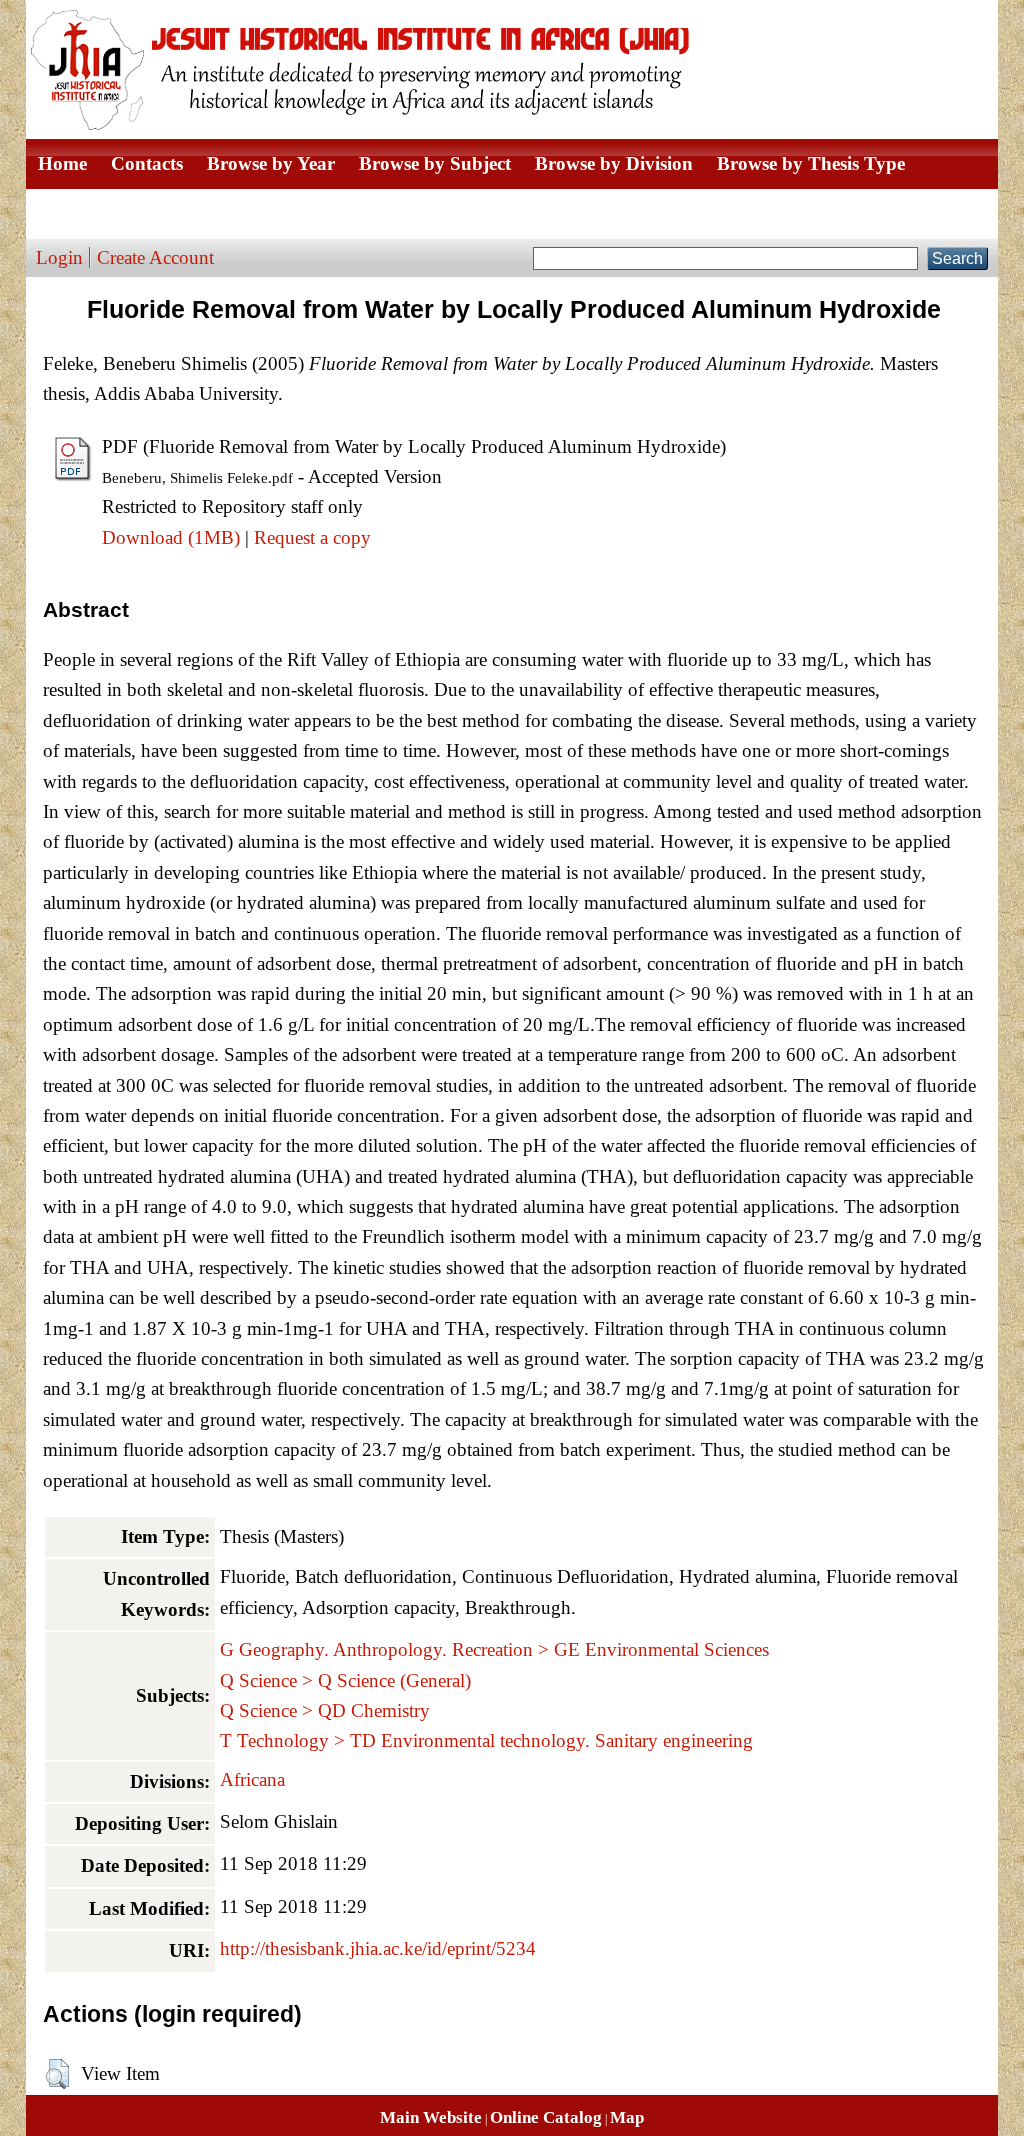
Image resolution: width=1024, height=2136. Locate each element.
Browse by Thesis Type (811, 163)
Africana (252, 1779)
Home (62, 163)
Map (627, 2117)
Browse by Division (614, 163)
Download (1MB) (171, 537)
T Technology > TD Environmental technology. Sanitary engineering (486, 1740)
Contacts (147, 163)
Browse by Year (271, 163)
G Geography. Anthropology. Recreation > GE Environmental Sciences (494, 1649)
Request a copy (312, 537)
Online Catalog (546, 2117)
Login (59, 257)
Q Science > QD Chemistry (325, 1710)
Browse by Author (113, 213)
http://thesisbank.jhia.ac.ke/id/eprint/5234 (378, 1948)
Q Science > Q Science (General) (345, 1680)
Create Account (155, 257)
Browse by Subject (435, 163)
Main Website (431, 2117)
